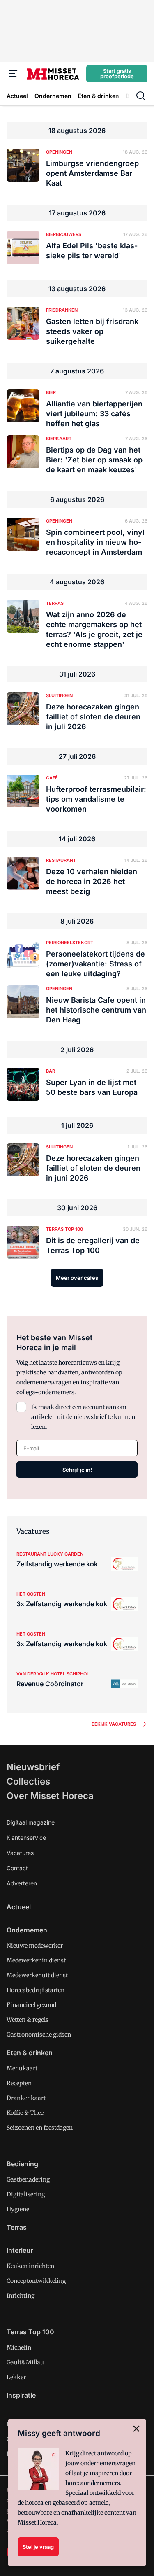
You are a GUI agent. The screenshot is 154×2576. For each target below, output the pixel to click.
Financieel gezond (31, 2005)
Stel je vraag (38, 2547)
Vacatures (20, 1853)
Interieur (20, 2250)
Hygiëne (18, 2209)
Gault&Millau (25, 2362)
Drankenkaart (26, 2098)
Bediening (22, 2164)
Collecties (28, 1781)
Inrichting (21, 2296)
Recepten (19, 2083)
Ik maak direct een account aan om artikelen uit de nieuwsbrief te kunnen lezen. (83, 1417)
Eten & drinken (30, 2053)
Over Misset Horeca (50, 1796)
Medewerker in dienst (36, 1960)
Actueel (19, 1907)
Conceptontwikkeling (36, 2281)
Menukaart (22, 2068)
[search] (141, 96)
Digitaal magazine (31, 1822)
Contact (17, 1868)
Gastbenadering (28, 2179)
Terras (17, 2227)
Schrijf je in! (77, 1470)
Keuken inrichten (30, 2266)
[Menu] (13, 74)
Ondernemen (27, 1930)
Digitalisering (26, 2194)
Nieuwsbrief (33, 1767)
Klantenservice (26, 1837)
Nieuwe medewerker (35, 1946)
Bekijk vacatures (114, 1724)
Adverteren (22, 1883)
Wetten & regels (28, 2020)
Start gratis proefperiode (117, 73)
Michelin (19, 2347)
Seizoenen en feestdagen (40, 2128)
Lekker (16, 2377)
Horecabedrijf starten (36, 1990)
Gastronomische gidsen (39, 2035)
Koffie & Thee (25, 2113)
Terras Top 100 (30, 2332)
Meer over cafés (77, 1278)
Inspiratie (21, 2395)
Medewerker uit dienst (37, 1975)
